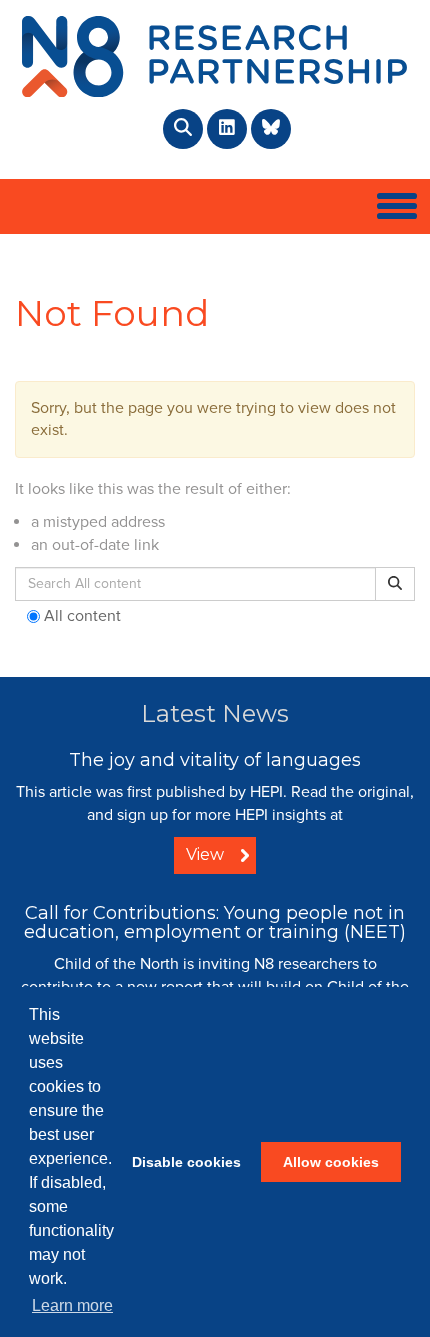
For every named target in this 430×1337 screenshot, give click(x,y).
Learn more (72, 1305)
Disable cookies (186, 1162)
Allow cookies (331, 1162)
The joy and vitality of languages (215, 760)
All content (80, 616)
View (205, 854)
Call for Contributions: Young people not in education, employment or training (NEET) (215, 923)
